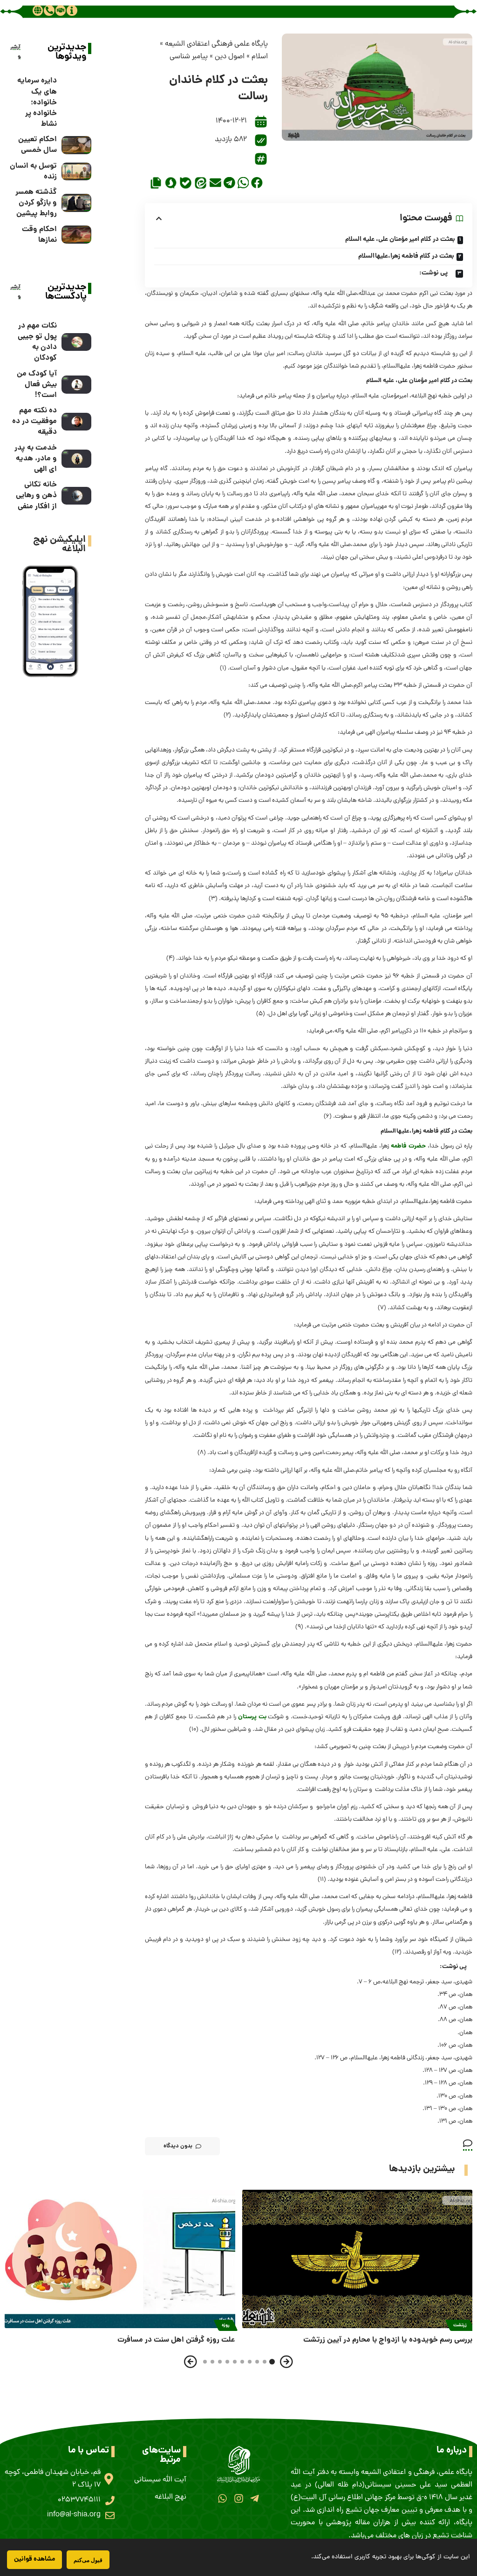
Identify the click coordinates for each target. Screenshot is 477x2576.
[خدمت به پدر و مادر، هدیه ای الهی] (76, 459)
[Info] (72, 10)
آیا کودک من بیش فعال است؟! (37, 385)
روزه (226, 2325)
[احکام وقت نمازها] (76, 235)
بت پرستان (252, 1717)
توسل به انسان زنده (33, 171)
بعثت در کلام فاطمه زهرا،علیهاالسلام (406, 256)
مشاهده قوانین (34, 2559)
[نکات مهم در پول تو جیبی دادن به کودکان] (76, 342)
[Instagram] (238, 2498)
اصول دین (230, 57)
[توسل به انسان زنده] (76, 172)
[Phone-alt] (49, 10)
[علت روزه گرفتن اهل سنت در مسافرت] (120, 2259)
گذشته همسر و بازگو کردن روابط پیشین (36, 203)
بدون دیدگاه (178, 2146)
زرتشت (460, 2325)
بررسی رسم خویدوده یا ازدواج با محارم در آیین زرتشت (388, 2340)
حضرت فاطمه (408, 1146)
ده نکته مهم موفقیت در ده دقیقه (34, 421)
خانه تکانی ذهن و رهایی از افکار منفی (36, 495)
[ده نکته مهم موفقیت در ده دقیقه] (76, 422)
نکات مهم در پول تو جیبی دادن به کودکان (37, 342)
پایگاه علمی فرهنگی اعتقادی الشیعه (216, 44)
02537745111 (79, 2500)
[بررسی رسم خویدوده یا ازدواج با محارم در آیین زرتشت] (358, 2259)
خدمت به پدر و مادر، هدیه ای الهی (36, 459)
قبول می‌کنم (88, 2560)
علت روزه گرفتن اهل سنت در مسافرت (176, 2340)
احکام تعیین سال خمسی (37, 145)
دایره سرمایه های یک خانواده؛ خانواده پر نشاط (37, 102)
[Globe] (38, 10)
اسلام (260, 57)
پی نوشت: (436, 273)
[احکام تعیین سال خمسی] (76, 145)
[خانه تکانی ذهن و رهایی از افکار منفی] (76, 496)
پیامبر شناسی (189, 57)
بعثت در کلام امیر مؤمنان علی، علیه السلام (400, 239)
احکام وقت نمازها (39, 235)
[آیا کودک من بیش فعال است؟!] (76, 385)
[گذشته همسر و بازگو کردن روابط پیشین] (76, 203)
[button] (257, 183)
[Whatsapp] (222, 2498)
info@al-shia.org (74, 2515)
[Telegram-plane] (255, 2498)
